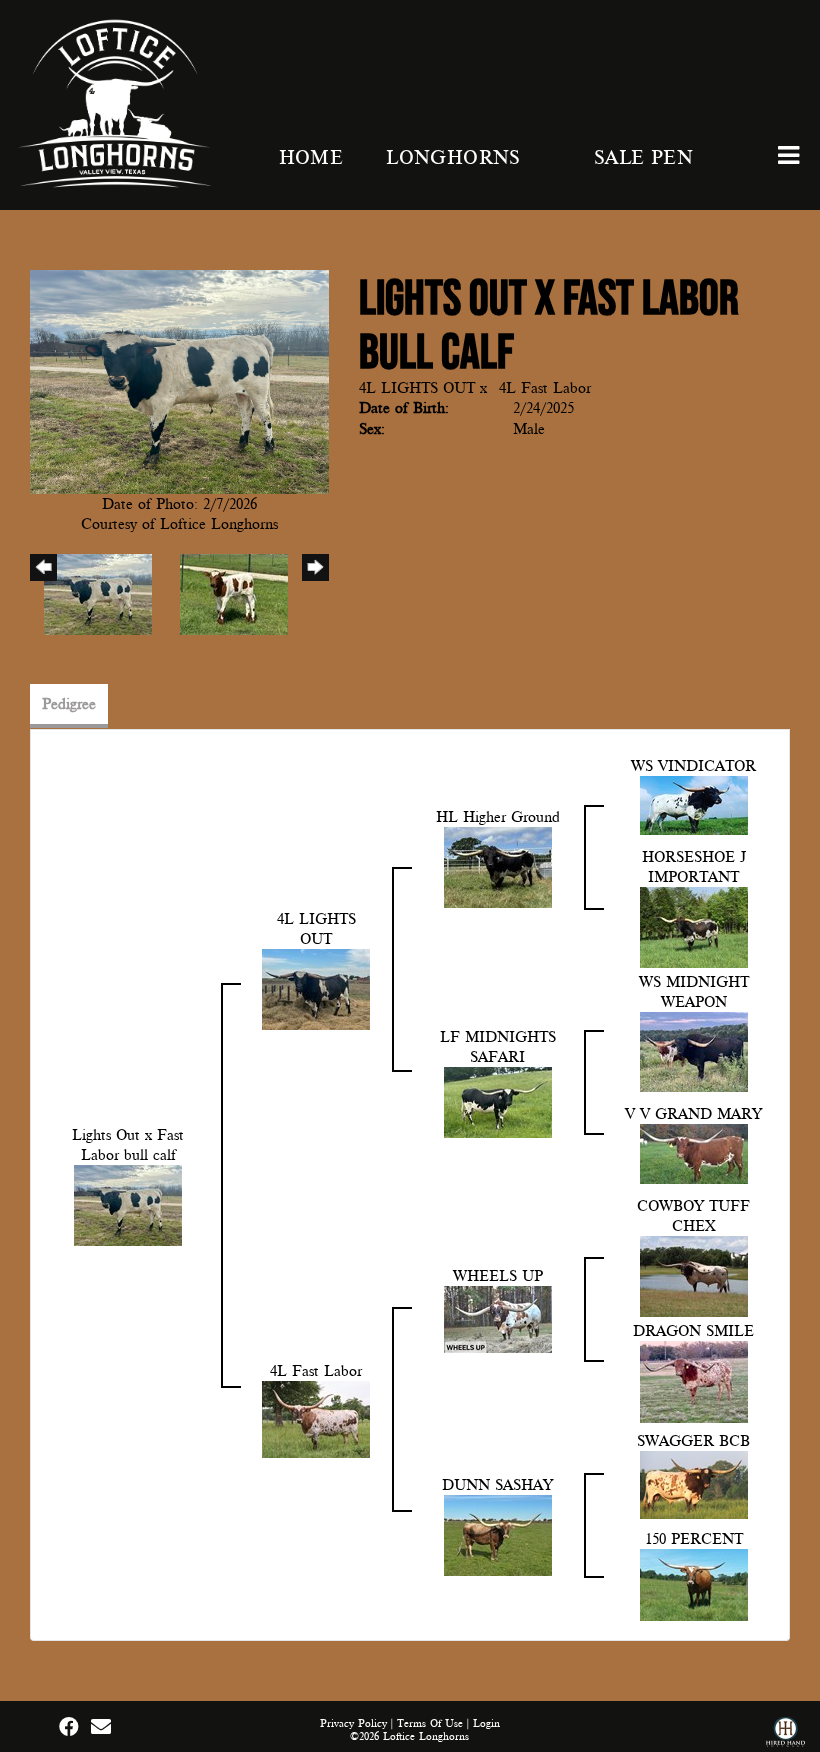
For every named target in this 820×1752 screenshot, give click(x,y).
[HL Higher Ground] (498, 866)
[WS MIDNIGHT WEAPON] (694, 1051)
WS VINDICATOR (693, 766)
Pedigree (69, 704)
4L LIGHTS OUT (417, 388)
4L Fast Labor (545, 388)
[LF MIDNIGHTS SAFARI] (498, 1101)
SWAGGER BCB (693, 1441)
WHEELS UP (498, 1276)
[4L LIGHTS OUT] (316, 988)
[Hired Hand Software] (785, 1734)
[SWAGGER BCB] (694, 1484)
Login (486, 1723)
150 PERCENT (694, 1539)
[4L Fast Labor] (316, 1418)
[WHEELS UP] (498, 1318)
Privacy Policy (353, 1723)
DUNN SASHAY (497, 1485)
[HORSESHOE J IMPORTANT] (694, 926)
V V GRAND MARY (693, 1114)
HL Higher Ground (498, 817)
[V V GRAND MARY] (694, 1153)
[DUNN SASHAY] (498, 1534)
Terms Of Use (430, 1723)
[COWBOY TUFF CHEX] (694, 1275)
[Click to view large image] (179, 381)
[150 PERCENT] (694, 1584)
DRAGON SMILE (693, 1331)
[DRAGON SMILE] (694, 1381)
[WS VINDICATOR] (694, 804)
